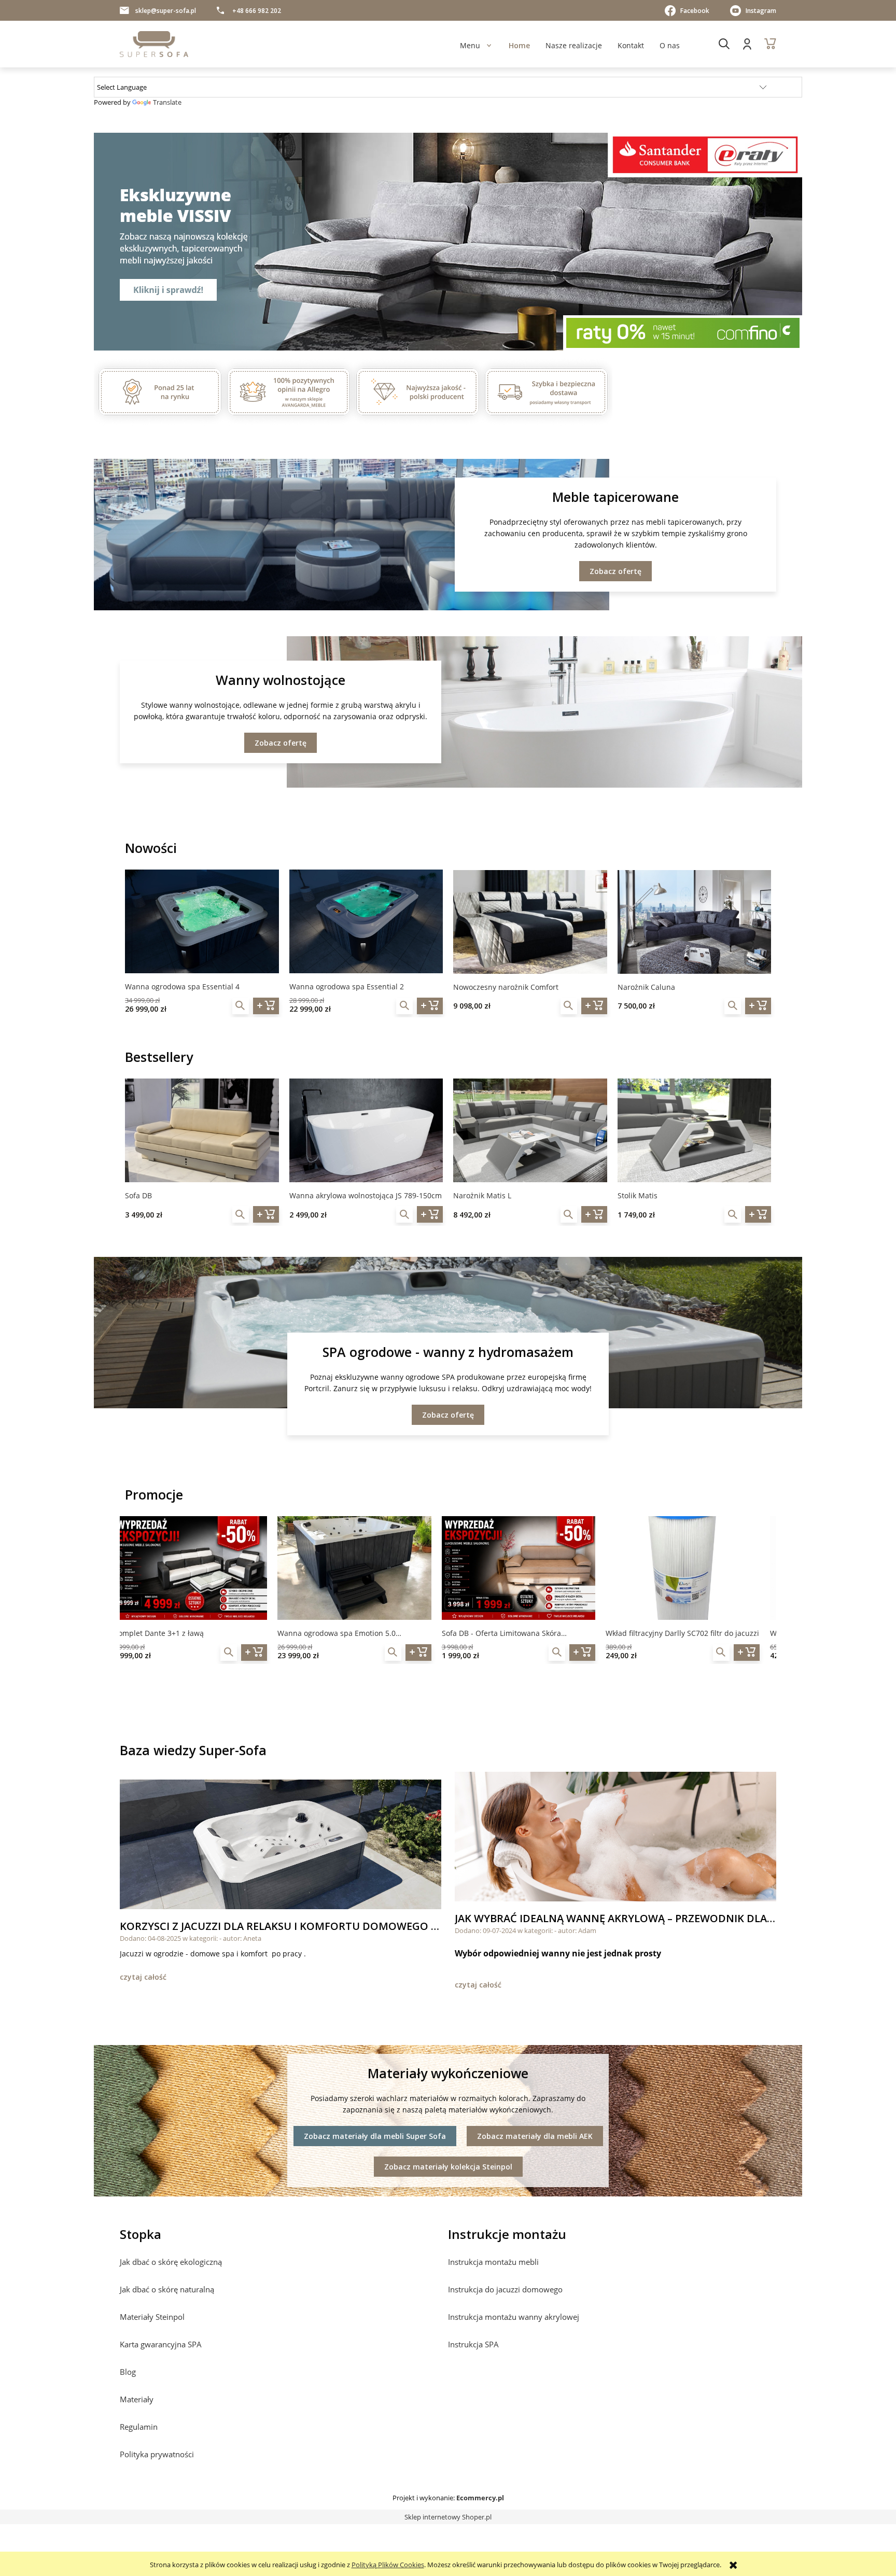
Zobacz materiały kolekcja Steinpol (448, 2167)
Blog (128, 2372)
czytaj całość (143, 1977)
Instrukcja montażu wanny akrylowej (514, 2317)
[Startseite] (154, 44)
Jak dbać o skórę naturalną (167, 2289)
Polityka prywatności (157, 2454)
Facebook (695, 11)
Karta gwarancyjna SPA (161, 2344)
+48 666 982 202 (257, 11)
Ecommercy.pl (480, 2498)
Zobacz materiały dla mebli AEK (535, 2136)
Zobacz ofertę (615, 571)
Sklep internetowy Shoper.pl (448, 2517)
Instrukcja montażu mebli (493, 2262)
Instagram (761, 11)
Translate (167, 102)
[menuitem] (470, 45)
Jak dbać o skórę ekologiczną (171, 2262)
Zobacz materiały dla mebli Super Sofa (375, 2136)
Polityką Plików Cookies (388, 2565)
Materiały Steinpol (152, 2317)
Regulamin (139, 2427)
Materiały (137, 2399)
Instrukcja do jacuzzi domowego (505, 2289)
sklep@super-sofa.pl (166, 11)
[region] (448, 242)
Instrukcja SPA (473, 2344)
